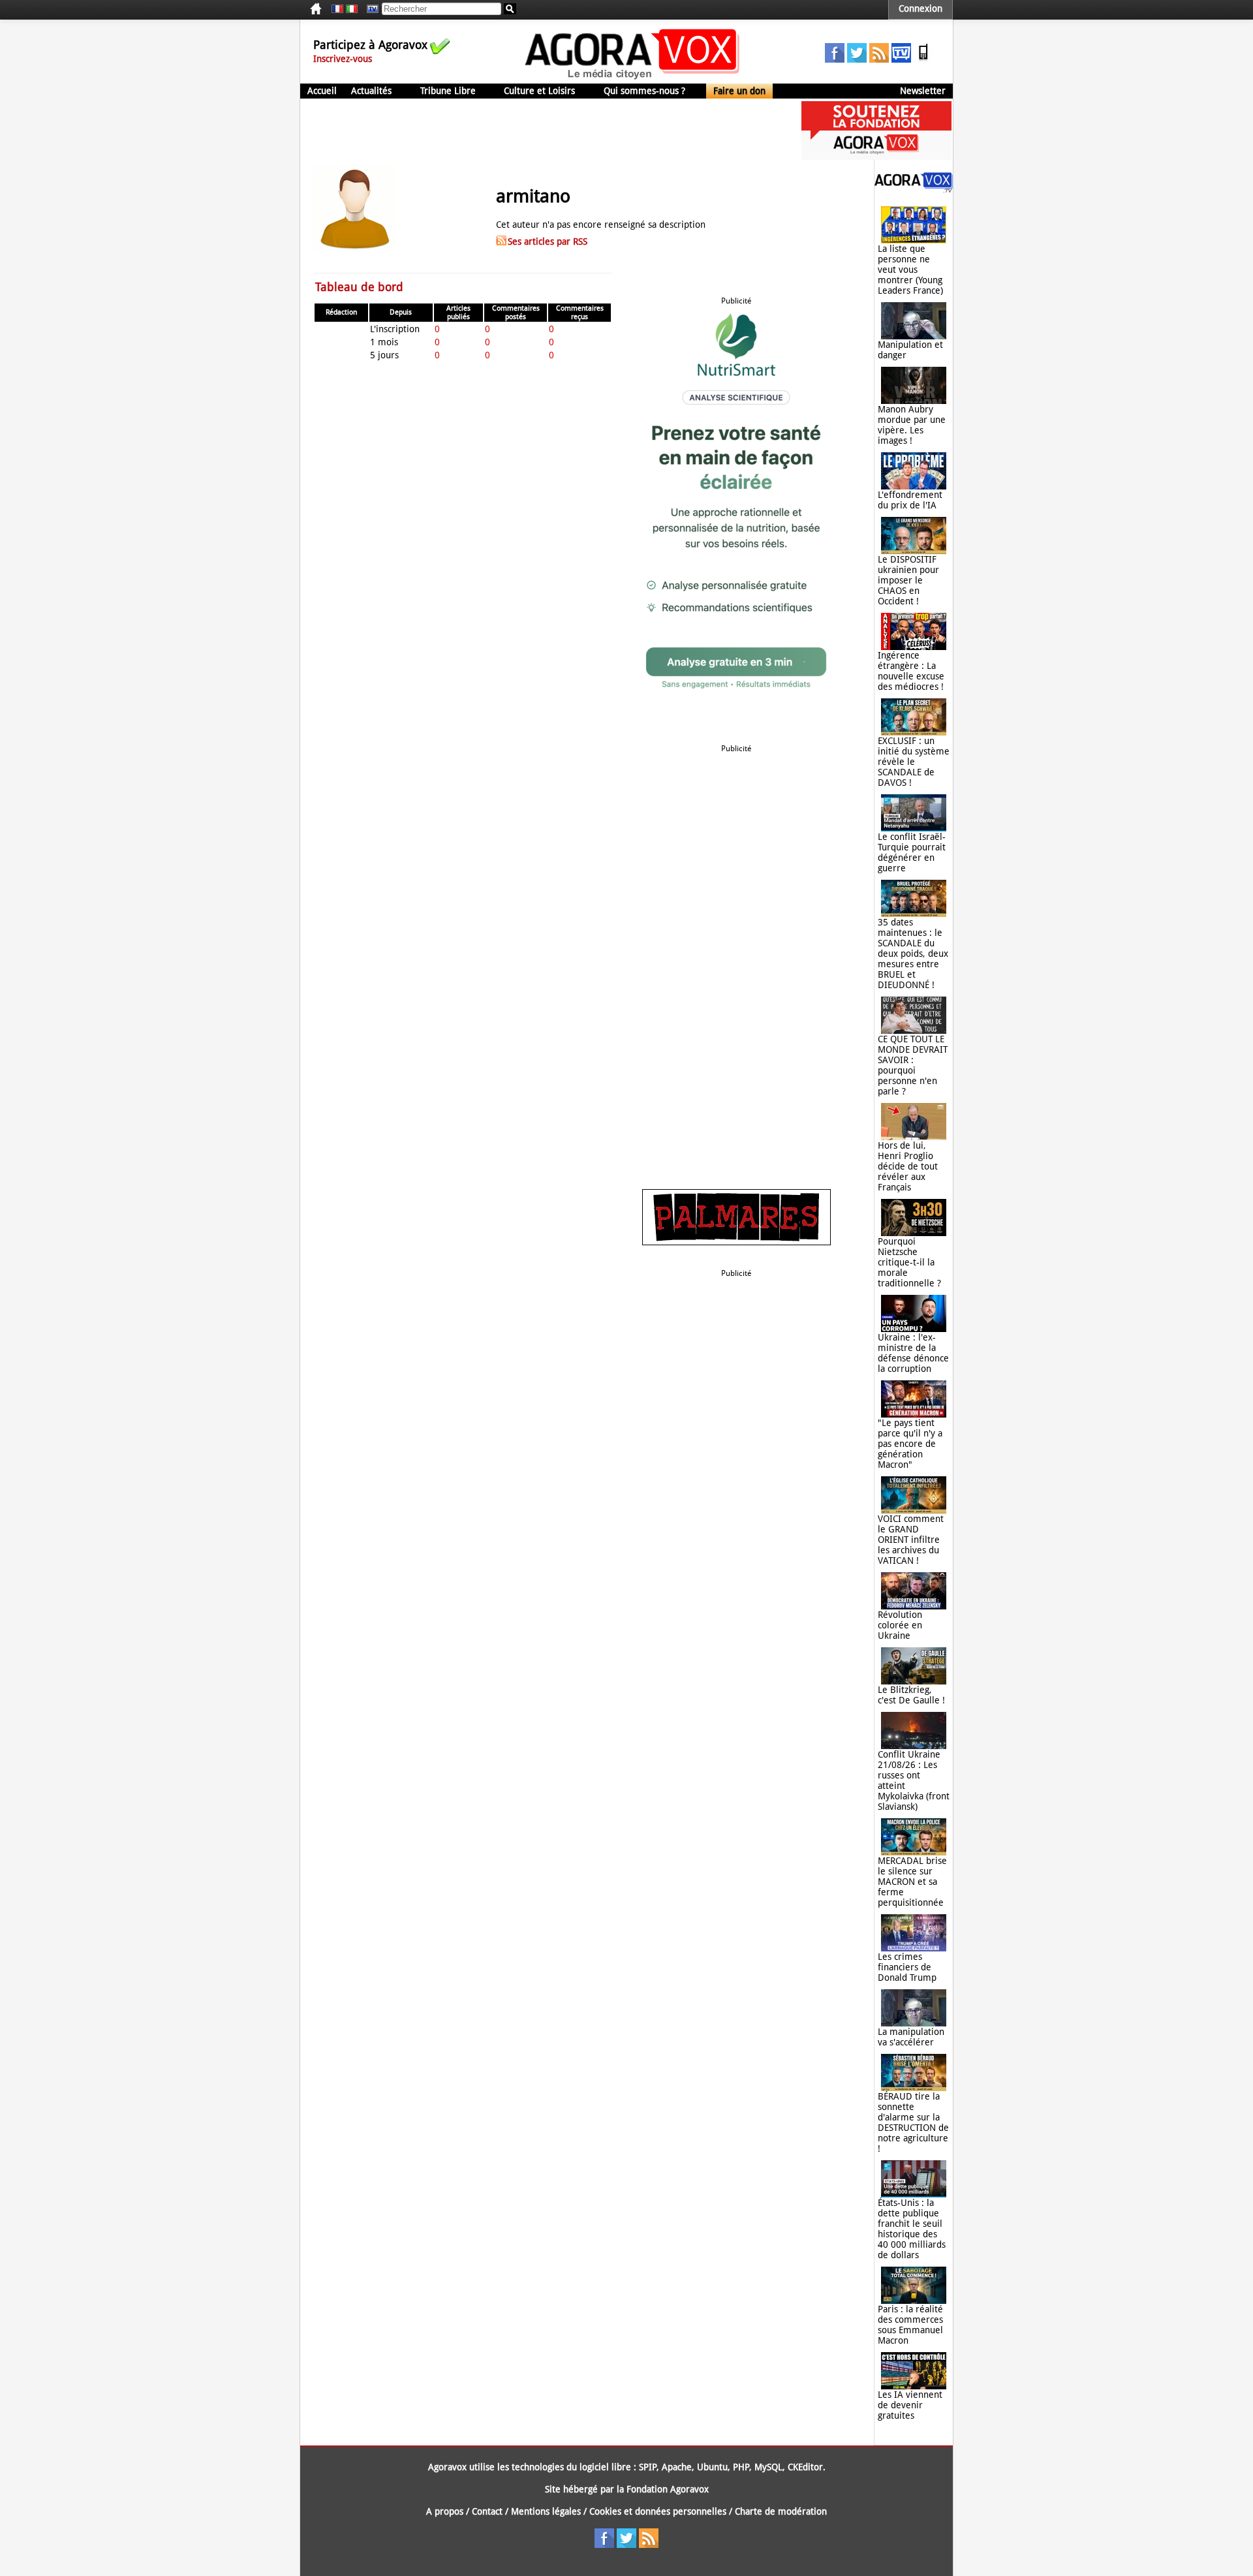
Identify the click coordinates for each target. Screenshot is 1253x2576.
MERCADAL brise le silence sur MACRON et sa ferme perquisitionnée (912, 1882)
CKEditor (805, 2467)
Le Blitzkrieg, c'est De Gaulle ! (911, 1695)
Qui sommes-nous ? (644, 91)
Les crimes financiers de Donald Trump (907, 1967)
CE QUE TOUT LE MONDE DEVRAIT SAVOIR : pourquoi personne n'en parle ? (913, 1065)
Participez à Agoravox (370, 45)
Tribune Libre (448, 91)
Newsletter (923, 91)
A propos (445, 2511)
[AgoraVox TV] (901, 59)
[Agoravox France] (337, 9)
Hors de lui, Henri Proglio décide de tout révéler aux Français (908, 1166)
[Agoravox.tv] (914, 189)
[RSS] (879, 59)
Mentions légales (546, 2511)
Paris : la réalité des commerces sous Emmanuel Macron (910, 2325)
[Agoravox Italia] (352, 9)
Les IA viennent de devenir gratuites (910, 2405)
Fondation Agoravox (668, 2489)
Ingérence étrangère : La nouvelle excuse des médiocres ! (911, 671)
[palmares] (736, 1242)
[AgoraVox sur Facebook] (835, 59)
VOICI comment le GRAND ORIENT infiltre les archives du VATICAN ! (911, 1540)
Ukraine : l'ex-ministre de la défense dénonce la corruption (913, 1353)
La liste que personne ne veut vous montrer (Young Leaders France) (910, 270)
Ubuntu (712, 2467)
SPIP (648, 2467)
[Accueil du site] (633, 78)
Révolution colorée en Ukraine (900, 1625)
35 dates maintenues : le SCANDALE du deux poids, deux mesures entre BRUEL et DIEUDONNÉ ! (913, 954)
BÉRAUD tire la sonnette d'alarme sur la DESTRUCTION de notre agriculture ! (913, 2122)
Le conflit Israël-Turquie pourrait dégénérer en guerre (912, 852)
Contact (487, 2511)
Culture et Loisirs (539, 91)
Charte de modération (781, 2511)
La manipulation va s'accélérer (911, 2037)
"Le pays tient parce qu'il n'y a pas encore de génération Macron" (910, 1444)
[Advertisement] (538, 131)
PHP (741, 2467)
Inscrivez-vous (343, 59)
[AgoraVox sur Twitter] (857, 59)
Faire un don (739, 91)
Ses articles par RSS (548, 241)
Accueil (322, 91)
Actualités (371, 91)
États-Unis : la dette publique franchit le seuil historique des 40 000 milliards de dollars (912, 2229)
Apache (677, 2467)
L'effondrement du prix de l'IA (910, 500)
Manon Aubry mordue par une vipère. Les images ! (912, 425)
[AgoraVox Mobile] (923, 59)
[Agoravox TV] (369, 9)
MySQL (768, 2467)
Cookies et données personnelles (658, 2511)
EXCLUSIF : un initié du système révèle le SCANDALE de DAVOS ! (914, 762)
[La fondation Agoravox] (876, 157)
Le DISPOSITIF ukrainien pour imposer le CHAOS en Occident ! (908, 580)
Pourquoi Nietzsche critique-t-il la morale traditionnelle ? (909, 1262)
